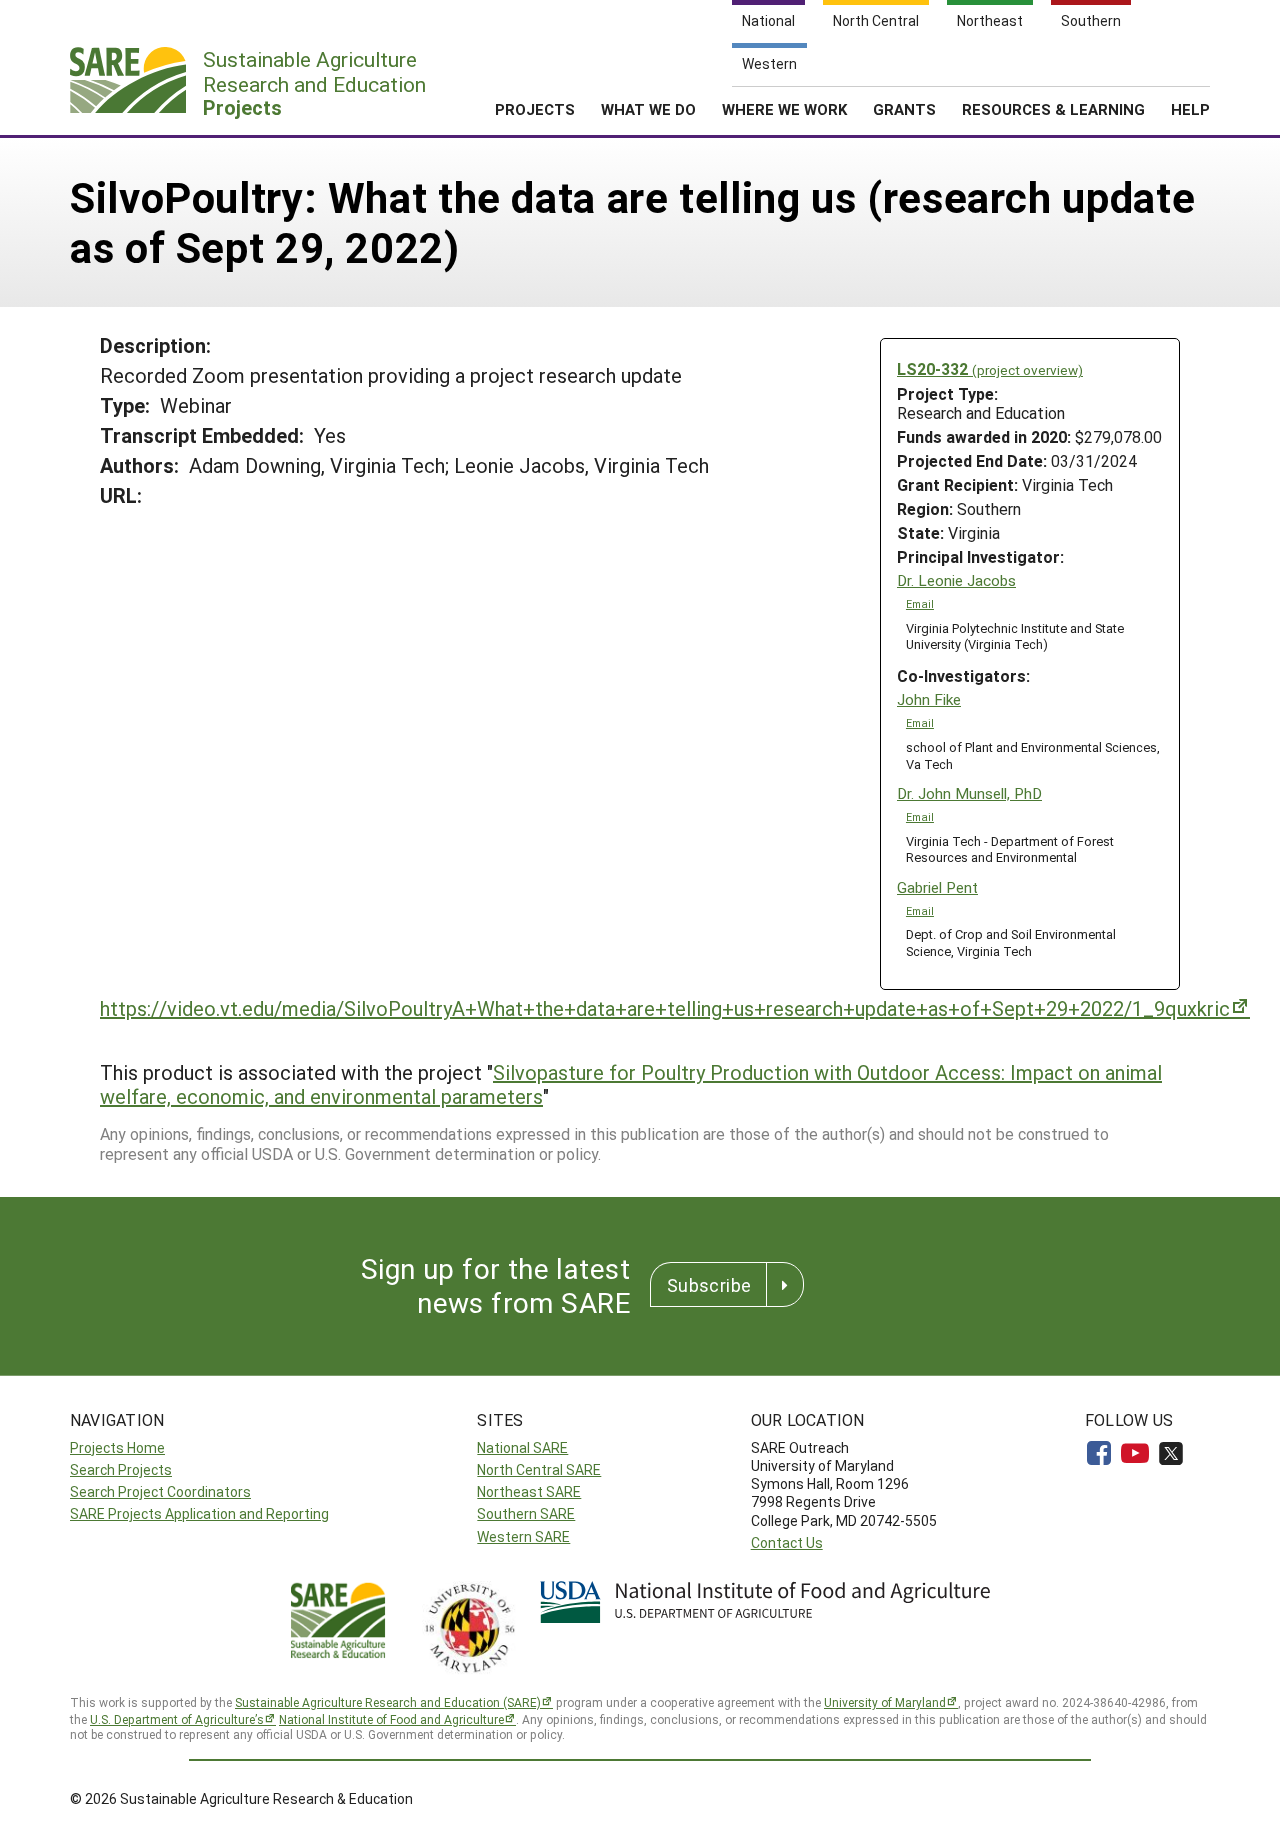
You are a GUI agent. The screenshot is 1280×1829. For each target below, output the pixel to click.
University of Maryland (885, 1702)
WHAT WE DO (648, 109)
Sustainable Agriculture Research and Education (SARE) (388, 1702)
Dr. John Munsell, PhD (969, 793)
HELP (1190, 109)
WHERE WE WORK (784, 109)
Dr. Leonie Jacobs (956, 580)
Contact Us (787, 1542)
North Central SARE (539, 1469)
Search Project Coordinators (160, 1491)
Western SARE (523, 1536)
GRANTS (904, 109)
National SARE (522, 1447)
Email (920, 604)
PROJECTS (535, 109)
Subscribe (709, 1285)
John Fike (929, 699)
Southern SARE (526, 1513)
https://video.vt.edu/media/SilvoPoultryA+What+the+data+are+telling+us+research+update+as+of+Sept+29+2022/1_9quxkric (665, 1008)
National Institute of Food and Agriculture (391, 1719)
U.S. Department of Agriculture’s (177, 1719)
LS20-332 (990, 368)
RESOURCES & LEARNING (1053, 109)
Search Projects (121, 1469)
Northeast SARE (529, 1491)
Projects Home (117, 1447)
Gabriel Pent (937, 887)
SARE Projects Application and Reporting (199, 1513)
